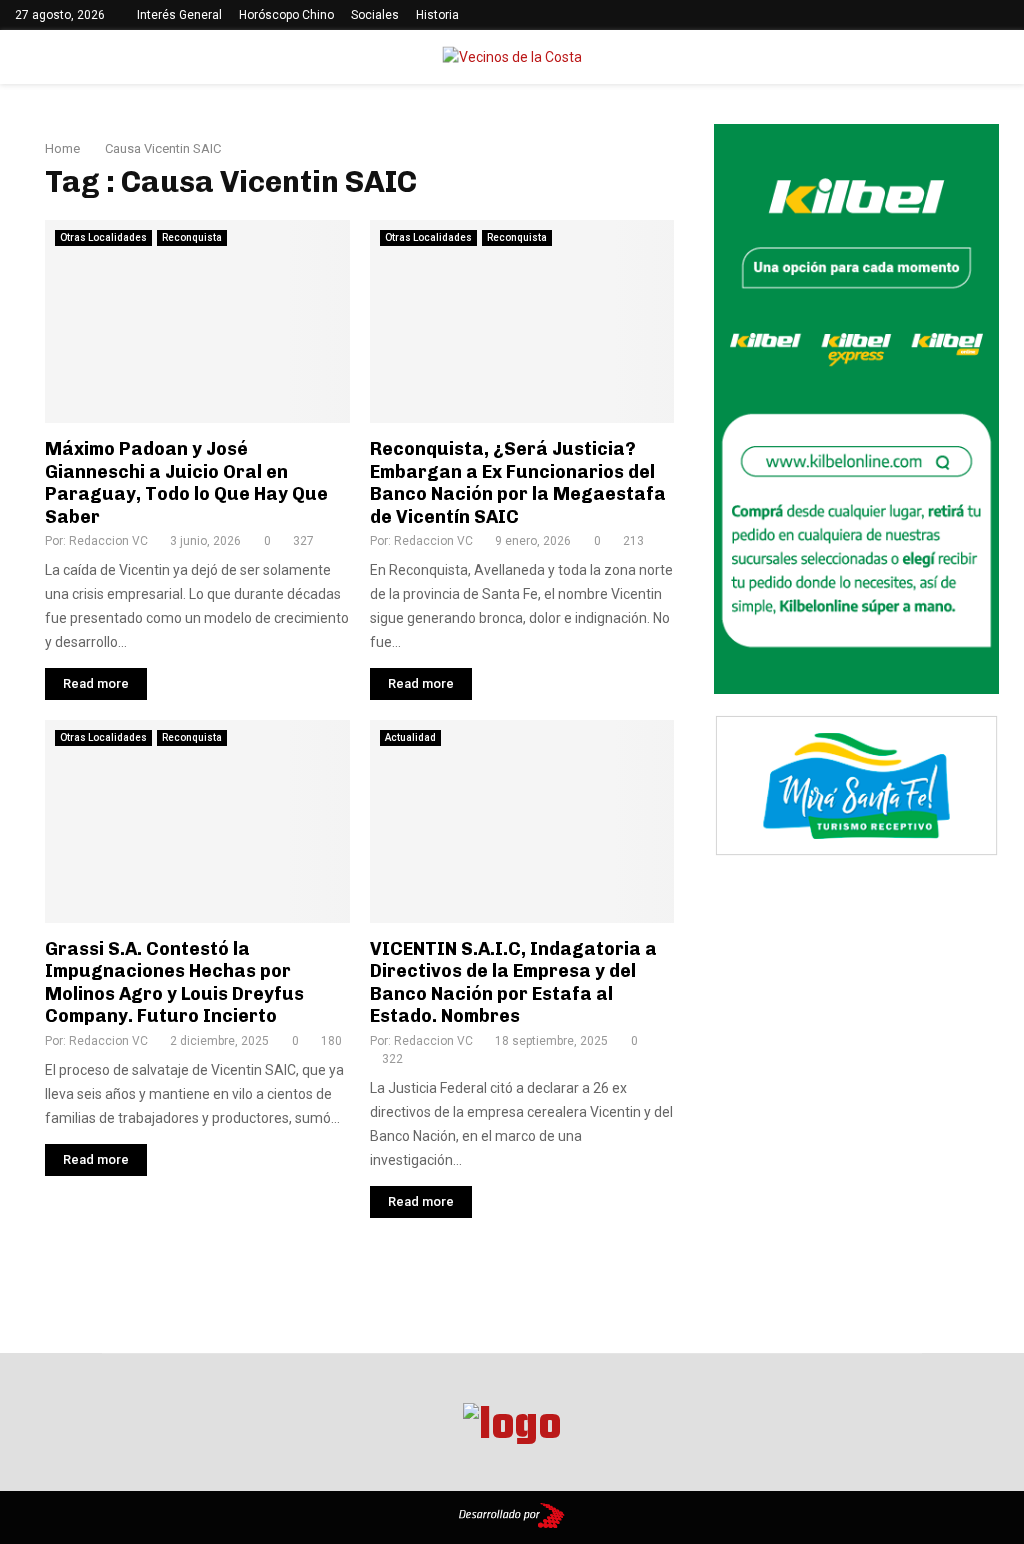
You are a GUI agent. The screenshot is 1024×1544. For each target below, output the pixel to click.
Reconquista (192, 237)
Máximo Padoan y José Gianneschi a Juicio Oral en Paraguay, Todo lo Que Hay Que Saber (186, 483)
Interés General (179, 15)
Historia (437, 15)
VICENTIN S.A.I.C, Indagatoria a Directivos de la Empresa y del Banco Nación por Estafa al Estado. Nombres (513, 983)
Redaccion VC (108, 541)
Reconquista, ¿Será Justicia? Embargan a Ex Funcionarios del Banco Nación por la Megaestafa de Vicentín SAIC (518, 483)
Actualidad (410, 737)
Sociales (375, 15)
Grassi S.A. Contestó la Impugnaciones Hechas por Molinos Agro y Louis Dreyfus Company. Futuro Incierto (174, 983)
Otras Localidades (103, 237)
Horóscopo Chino (286, 15)
